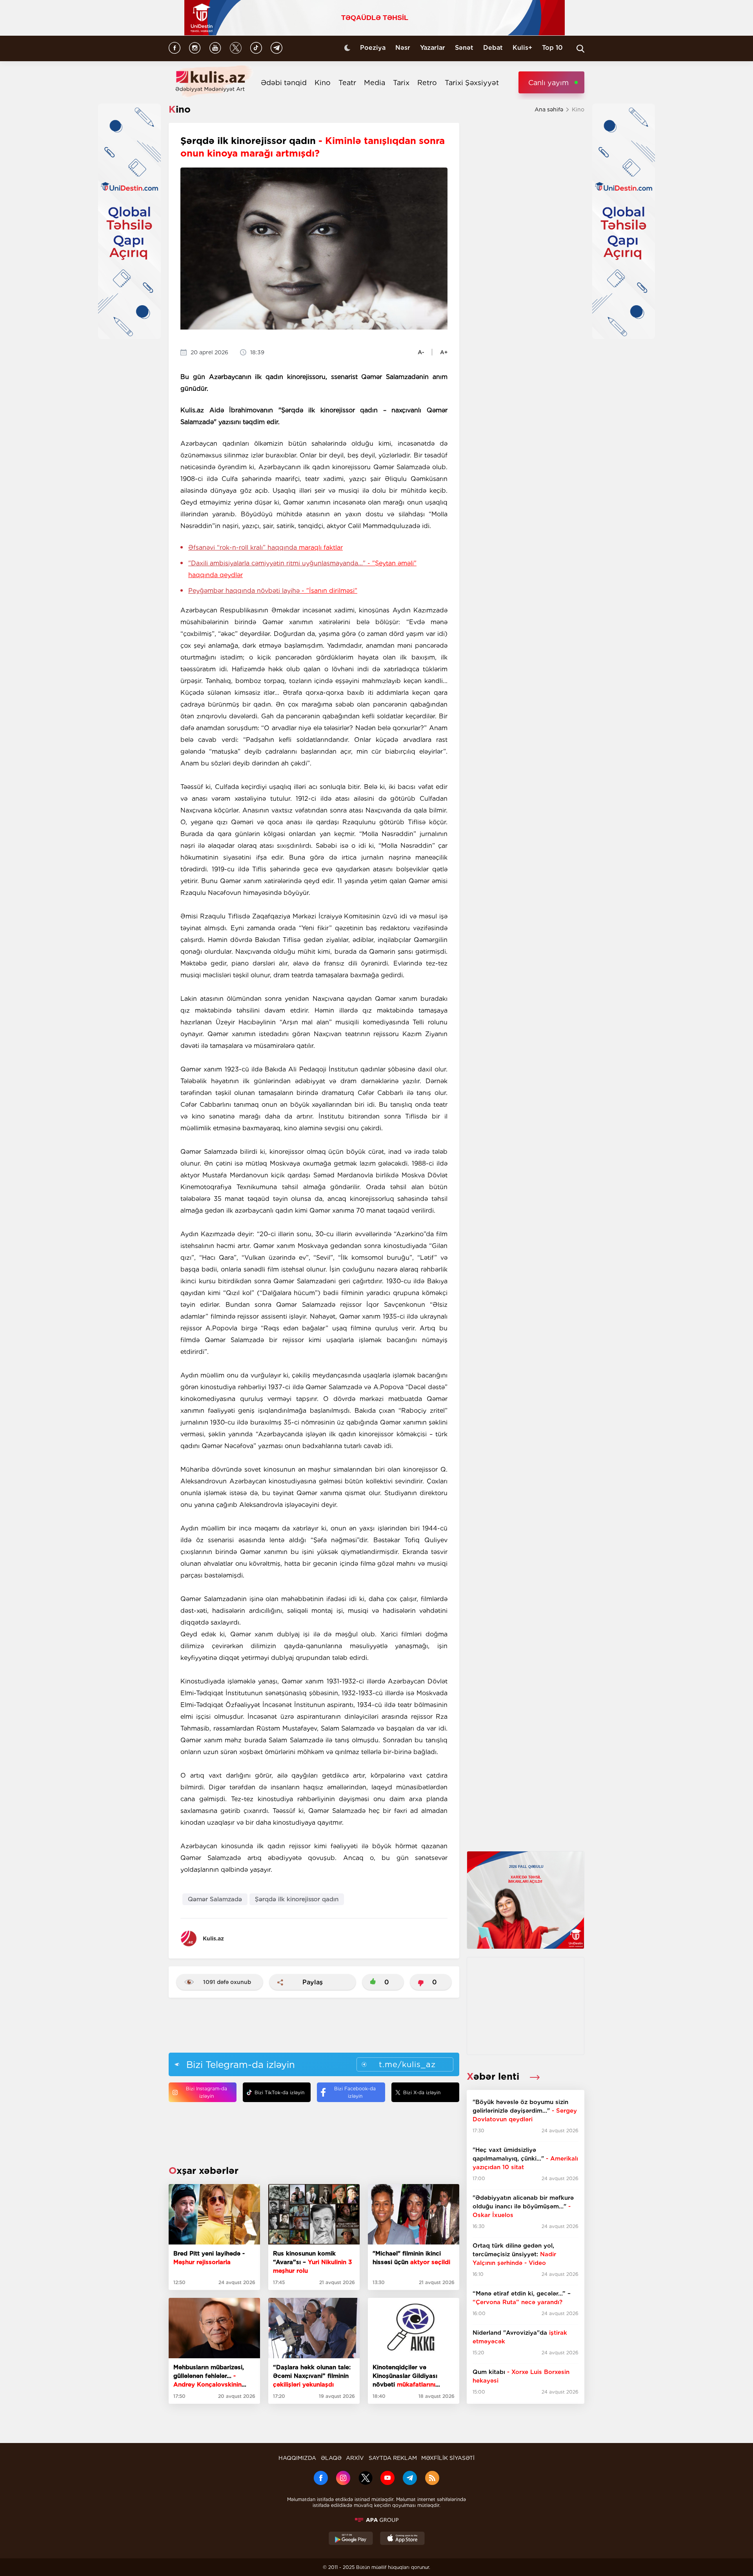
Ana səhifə (549, 109)
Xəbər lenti (494, 2076)
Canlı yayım (548, 83)
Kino (323, 83)
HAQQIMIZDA (297, 2458)
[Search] (580, 49)
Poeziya (373, 48)
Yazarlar (433, 48)
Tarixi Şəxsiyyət (472, 83)
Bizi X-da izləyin (422, 2092)
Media (375, 83)
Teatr (347, 83)
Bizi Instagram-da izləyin (206, 2092)
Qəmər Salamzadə (215, 1899)
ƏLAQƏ (331, 2458)
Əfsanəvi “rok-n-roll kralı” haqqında (266, 547)
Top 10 (552, 48)
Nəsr (403, 48)
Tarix (401, 83)
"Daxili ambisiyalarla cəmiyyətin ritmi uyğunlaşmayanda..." (302, 569)
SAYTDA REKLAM (393, 2458)
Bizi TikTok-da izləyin (279, 2092)
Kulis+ (522, 48)
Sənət (464, 48)
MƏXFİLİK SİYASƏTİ (448, 2458)
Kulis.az (213, 1938)
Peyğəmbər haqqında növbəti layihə (273, 591)
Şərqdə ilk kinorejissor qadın (297, 1899)
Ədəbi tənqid (284, 83)
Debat (493, 48)
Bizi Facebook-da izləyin (355, 2092)
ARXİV (355, 2458)
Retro (427, 83)
